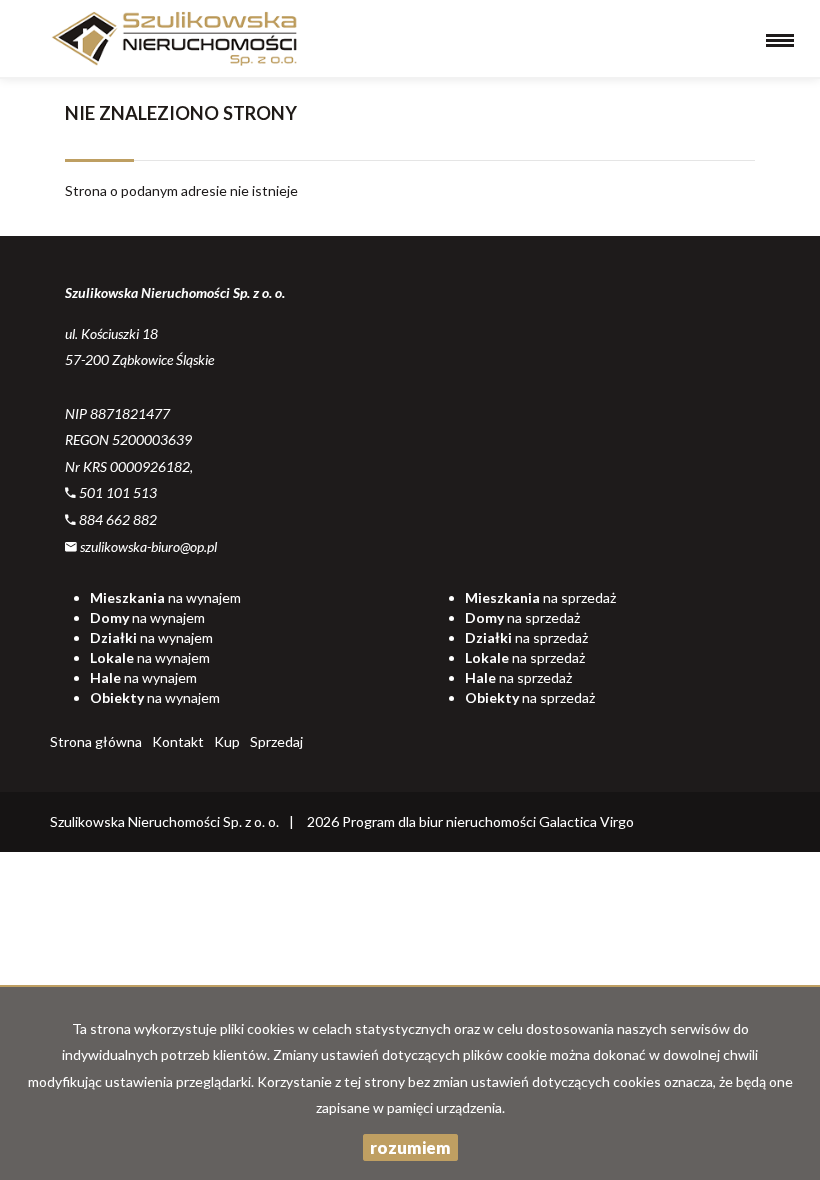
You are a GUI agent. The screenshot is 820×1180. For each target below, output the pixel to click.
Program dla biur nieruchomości (440, 821)
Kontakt (178, 741)
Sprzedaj (276, 741)
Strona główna (96, 741)
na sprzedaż (540, 597)
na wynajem (165, 597)
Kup (227, 741)
